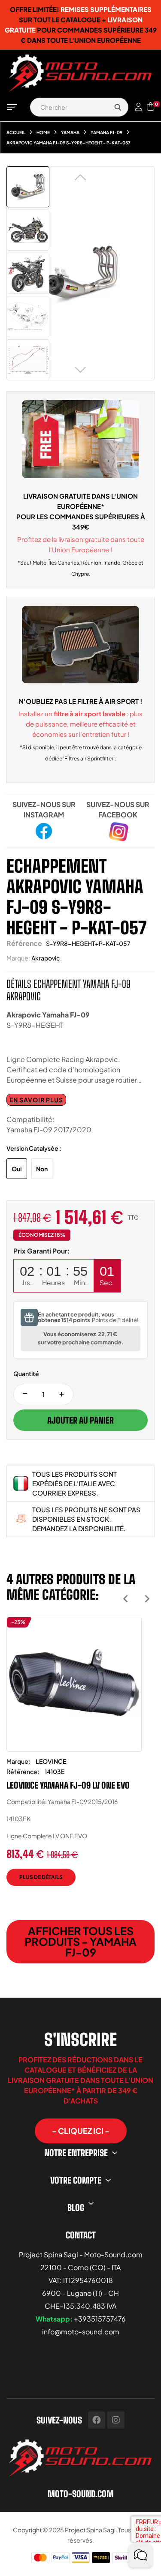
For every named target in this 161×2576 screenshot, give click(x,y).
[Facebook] (97, 2420)
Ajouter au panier (80, 1420)
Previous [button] (126, 1599)
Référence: (23, 1771)
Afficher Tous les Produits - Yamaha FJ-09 (80, 1942)
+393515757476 (100, 2319)
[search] (118, 107)
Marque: (18, 958)
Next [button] (147, 1599)
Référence (24, 943)
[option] (74, 1758)
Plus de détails (41, 1877)
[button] (81, 2131)
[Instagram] (116, 2420)
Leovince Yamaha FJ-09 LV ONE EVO (68, 1785)
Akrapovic (46, 958)
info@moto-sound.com (81, 2332)
